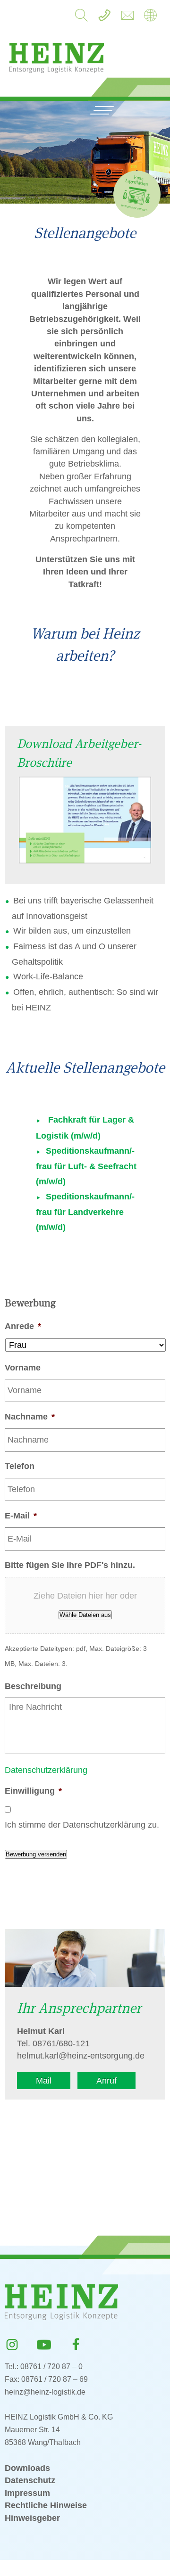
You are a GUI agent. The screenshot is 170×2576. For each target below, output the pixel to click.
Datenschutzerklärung (46, 1770)
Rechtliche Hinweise (46, 2505)
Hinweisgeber (32, 2518)
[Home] (150, 18)
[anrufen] (104, 18)
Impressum (27, 2493)
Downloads (27, 2468)
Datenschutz (30, 2480)
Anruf (106, 2081)
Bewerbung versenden (36, 1854)
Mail (44, 2081)
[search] (81, 18)
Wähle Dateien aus (85, 1615)
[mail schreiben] (127, 18)
